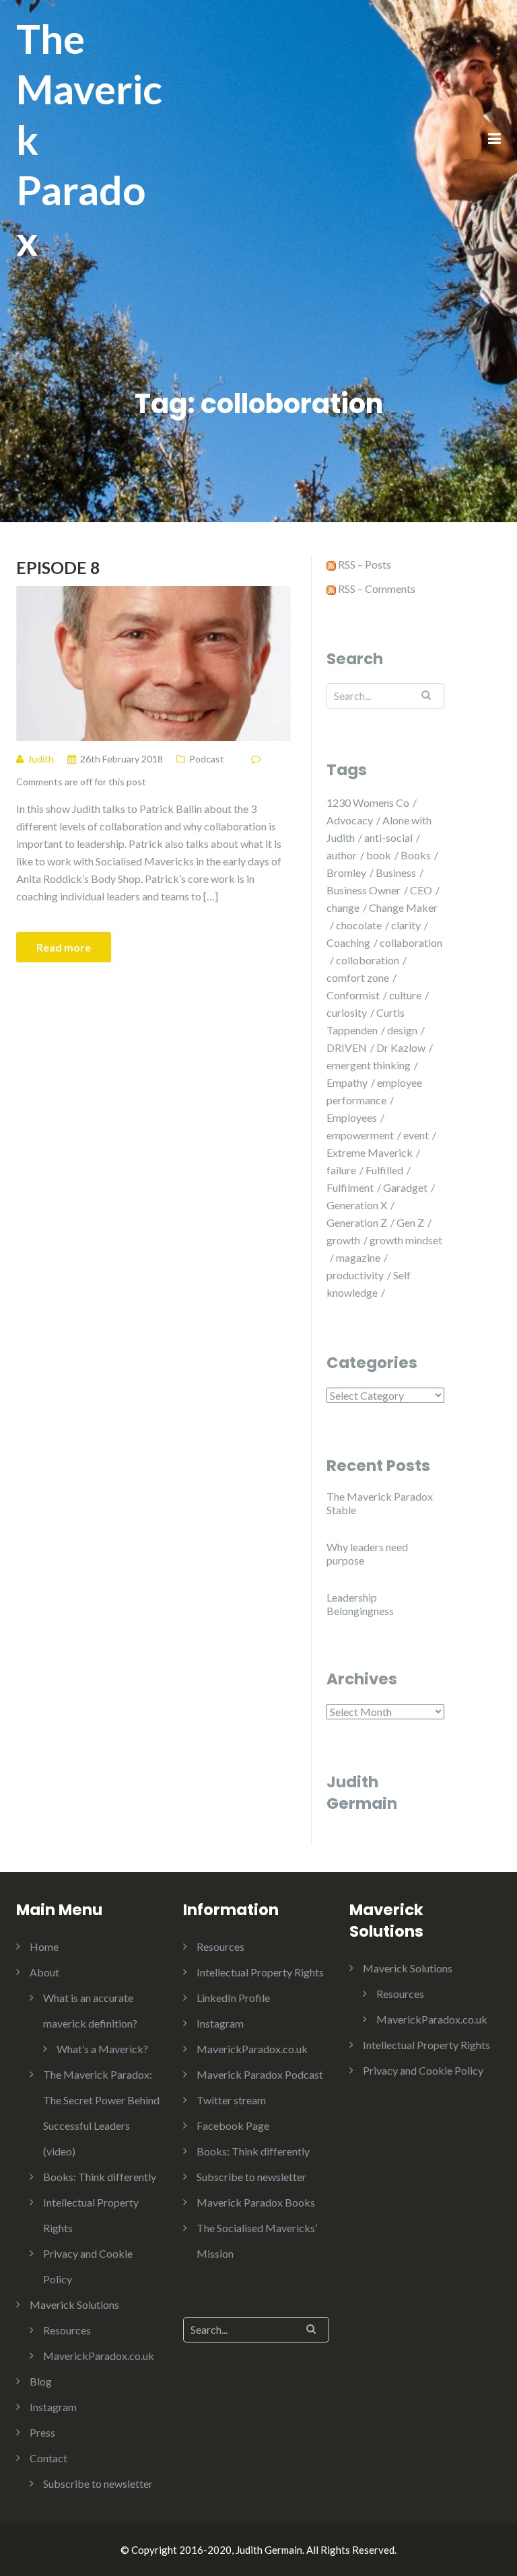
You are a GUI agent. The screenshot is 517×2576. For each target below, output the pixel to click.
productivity (355, 1275)
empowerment (360, 1135)
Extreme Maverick (370, 1152)
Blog (41, 2381)
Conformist (353, 995)
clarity (406, 925)
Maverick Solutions (74, 2304)
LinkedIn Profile (233, 1998)
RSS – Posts (364, 564)
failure (341, 1170)
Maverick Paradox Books (256, 2202)
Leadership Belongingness (360, 1604)
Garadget (405, 1187)
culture (405, 995)
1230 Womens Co (368, 802)
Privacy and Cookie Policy (423, 2070)
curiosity (347, 1012)
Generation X (357, 1205)
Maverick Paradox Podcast (260, 2074)
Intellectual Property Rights (260, 1972)
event (416, 1135)
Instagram (53, 2407)
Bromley (346, 872)
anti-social (388, 837)
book (379, 855)
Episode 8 (58, 567)
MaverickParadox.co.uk (99, 2356)
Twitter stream (231, 2100)
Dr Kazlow (401, 1047)
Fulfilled (384, 1170)
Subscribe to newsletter (98, 2483)
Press (42, 2432)
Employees (352, 1117)
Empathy (347, 1082)
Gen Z (410, 1222)
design (402, 1030)
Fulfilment (350, 1187)
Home (44, 1946)
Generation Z (357, 1222)
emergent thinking (369, 1065)
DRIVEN (347, 1047)
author (342, 855)
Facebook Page (233, 2125)
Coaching (348, 942)
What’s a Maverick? (102, 2049)
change (343, 907)
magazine (358, 1257)
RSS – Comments (376, 588)
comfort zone (358, 977)
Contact (48, 2458)
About (44, 1972)
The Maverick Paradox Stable (380, 1503)
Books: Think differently (100, 2177)
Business (396, 872)
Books (416, 855)
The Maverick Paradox (89, 139)
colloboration (368, 960)
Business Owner (364, 890)
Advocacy (350, 820)
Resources (67, 2330)
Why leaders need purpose (367, 1553)
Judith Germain (362, 1793)
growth (343, 1240)
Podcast (207, 759)
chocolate (359, 925)
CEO (421, 890)
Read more (64, 947)
